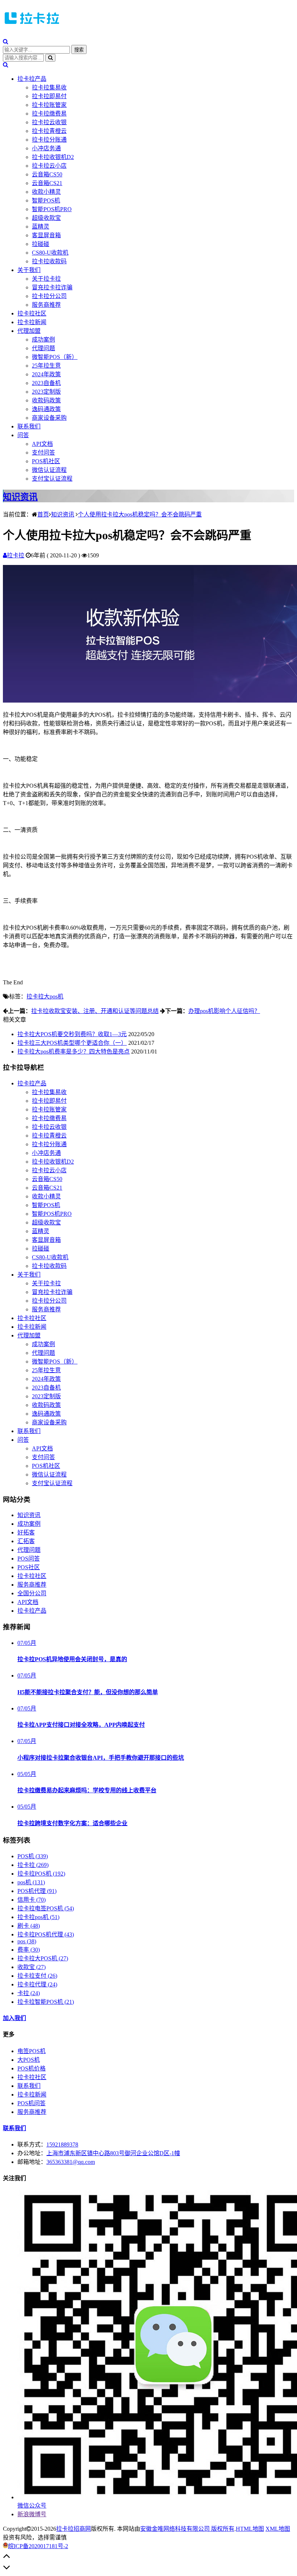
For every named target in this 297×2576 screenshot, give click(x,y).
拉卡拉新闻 (32, 322)
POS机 (33, 1856)
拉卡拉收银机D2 (53, 157)
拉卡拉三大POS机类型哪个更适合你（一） (72, 1043)
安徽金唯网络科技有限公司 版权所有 (187, 2529)
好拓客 (26, 1532)
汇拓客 (26, 1541)
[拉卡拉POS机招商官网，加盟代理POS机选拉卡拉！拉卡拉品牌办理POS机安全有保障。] (32, 26)
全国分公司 (32, 1593)
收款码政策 (46, 400)
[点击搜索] (6, 41)
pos (27, 1941)
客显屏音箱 (46, 235)
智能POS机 (46, 200)
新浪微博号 (32, 2514)
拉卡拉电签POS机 (46, 1908)
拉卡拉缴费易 (49, 114)
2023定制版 (46, 392)
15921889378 (62, 2144)
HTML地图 (250, 2529)
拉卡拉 (16, 555)
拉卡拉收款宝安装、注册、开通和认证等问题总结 (95, 1011)
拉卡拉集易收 (49, 87)
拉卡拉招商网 (74, 2529)
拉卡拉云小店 (49, 166)
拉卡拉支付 (37, 1976)
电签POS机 (32, 2051)
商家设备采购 (49, 418)
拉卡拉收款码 (49, 261)
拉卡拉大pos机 (45, 996)
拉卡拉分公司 (49, 296)
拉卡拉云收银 (49, 122)
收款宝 (32, 1967)
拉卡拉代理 (37, 1984)
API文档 (42, 444)
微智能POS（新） (55, 357)
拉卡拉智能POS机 (46, 2002)
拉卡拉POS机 (41, 1874)
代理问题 (43, 348)
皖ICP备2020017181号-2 (38, 2546)
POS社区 (29, 1567)
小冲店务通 (46, 148)
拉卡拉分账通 (49, 140)
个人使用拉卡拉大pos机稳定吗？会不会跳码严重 (140, 514)
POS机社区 (46, 461)
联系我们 (29, 426)
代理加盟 (29, 331)
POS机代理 (37, 1891)
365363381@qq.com (71, 2162)
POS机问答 (32, 2103)
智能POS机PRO (52, 209)
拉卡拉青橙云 (49, 131)
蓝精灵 (41, 227)
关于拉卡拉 (46, 279)
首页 (43, 514)
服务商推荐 (46, 305)
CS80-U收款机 (50, 253)
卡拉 (29, 1993)
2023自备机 (46, 383)
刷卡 (29, 1926)
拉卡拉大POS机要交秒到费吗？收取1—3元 (72, 1034)
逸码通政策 (46, 409)
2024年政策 (46, 374)
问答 (23, 435)
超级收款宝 (46, 218)
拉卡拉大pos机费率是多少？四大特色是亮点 (74, 1052)
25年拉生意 (46, 366)
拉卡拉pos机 (38, 1917)
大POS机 (29, 2060)
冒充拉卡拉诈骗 (52, 287)
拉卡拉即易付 (49, 96)
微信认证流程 (49, 470)
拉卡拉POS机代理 (46, 1934)
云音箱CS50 (47, 174)
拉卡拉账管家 (49, 105)
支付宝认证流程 (52, 479)
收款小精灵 (46, 192)
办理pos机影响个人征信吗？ (224, 1011)
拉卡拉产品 (32, 79)
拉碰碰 (41, 244)
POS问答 (29, 1559)
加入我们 (14, 2018)
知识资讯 (20, 497)
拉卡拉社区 (32, 313)
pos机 (31, 1882)
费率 (29, 1950)
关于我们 (29, 270)
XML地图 (278, 2529)
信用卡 (32, 1900)
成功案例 (43, 340)
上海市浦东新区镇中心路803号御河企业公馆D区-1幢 (113, 2153)
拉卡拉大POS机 (43, 1958)
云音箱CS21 (47, 183)
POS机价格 (32, 2068)
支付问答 (43, 453)
